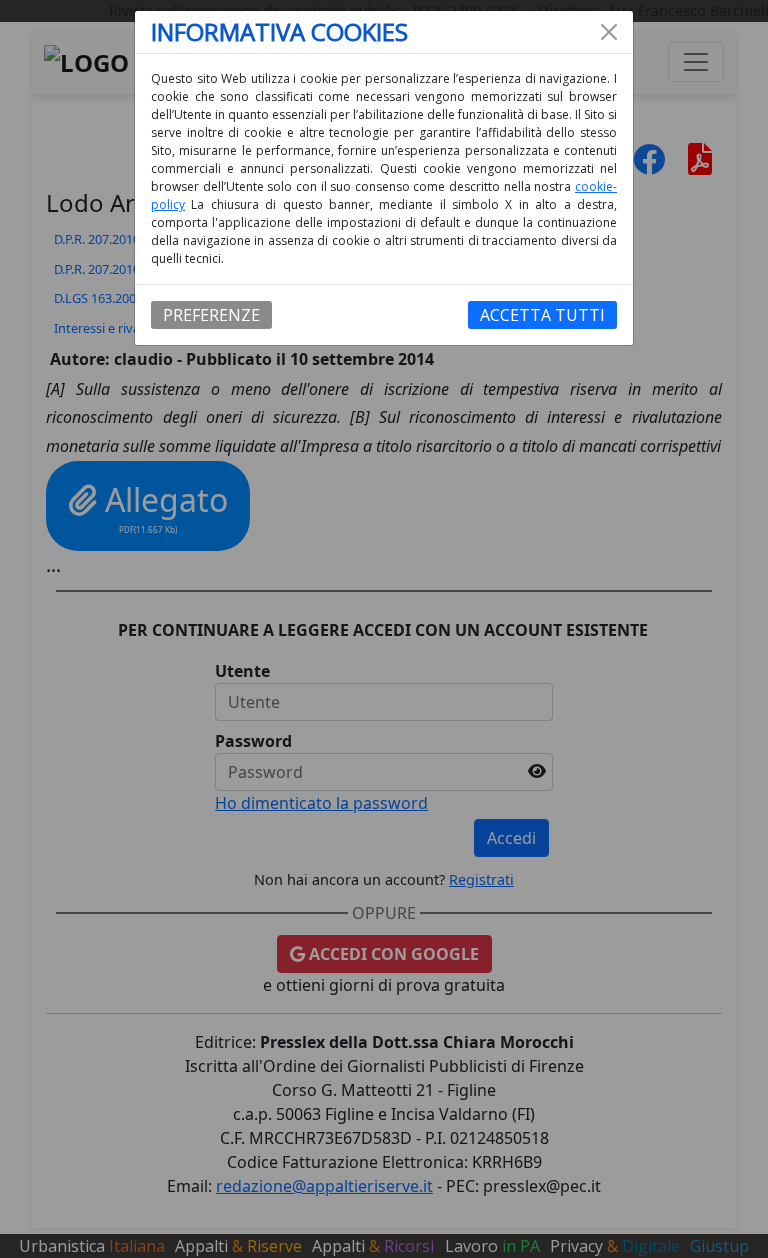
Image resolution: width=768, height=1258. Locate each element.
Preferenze (211, 315)
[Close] (609, 32)
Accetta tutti (542, 315)
